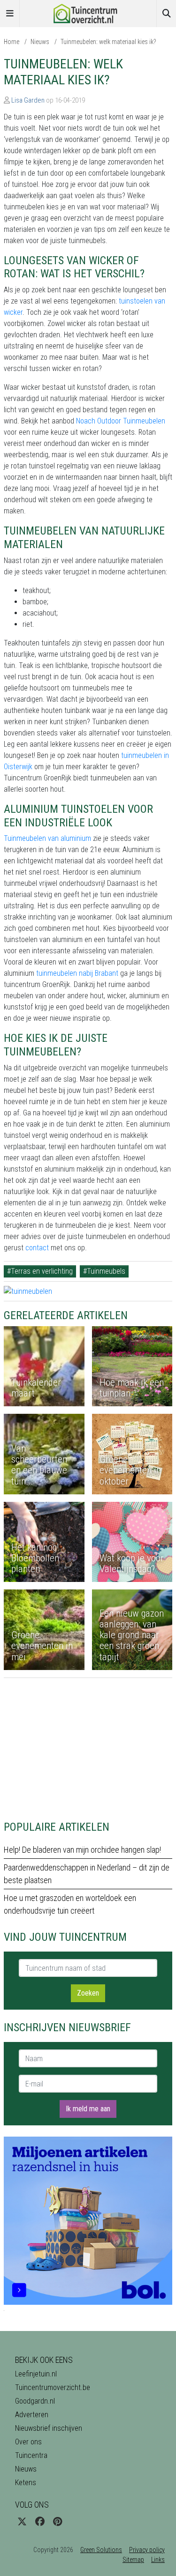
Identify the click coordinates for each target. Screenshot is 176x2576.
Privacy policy (147, 2550)
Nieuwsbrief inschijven (49, 2428)
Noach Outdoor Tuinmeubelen (121, 421)
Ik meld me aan (88, 2109)
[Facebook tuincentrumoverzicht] (40, 2522)
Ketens (26, 2483)
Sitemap (133, 2560)
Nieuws (40, 42)
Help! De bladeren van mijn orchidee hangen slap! (82, 1850)
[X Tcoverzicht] (22, 2522)
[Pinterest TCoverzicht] (57, 2522)
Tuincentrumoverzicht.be (53, 2387)
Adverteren (32, 2415)
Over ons (28, 2442)
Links (158, 2560)
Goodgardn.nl (35, 2401)
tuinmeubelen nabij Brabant (77, 973)
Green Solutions (101, 2550)
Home (11, 42)
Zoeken (88, 1993)
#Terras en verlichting (40, 1271)
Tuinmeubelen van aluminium (47, 838)
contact (37, 1248)
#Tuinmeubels (104, 1271)
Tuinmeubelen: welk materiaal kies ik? (108, 42)
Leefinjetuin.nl (36, 2374)
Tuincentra (31, 2455)
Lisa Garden (28, 100)
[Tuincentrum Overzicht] (88, 13)
